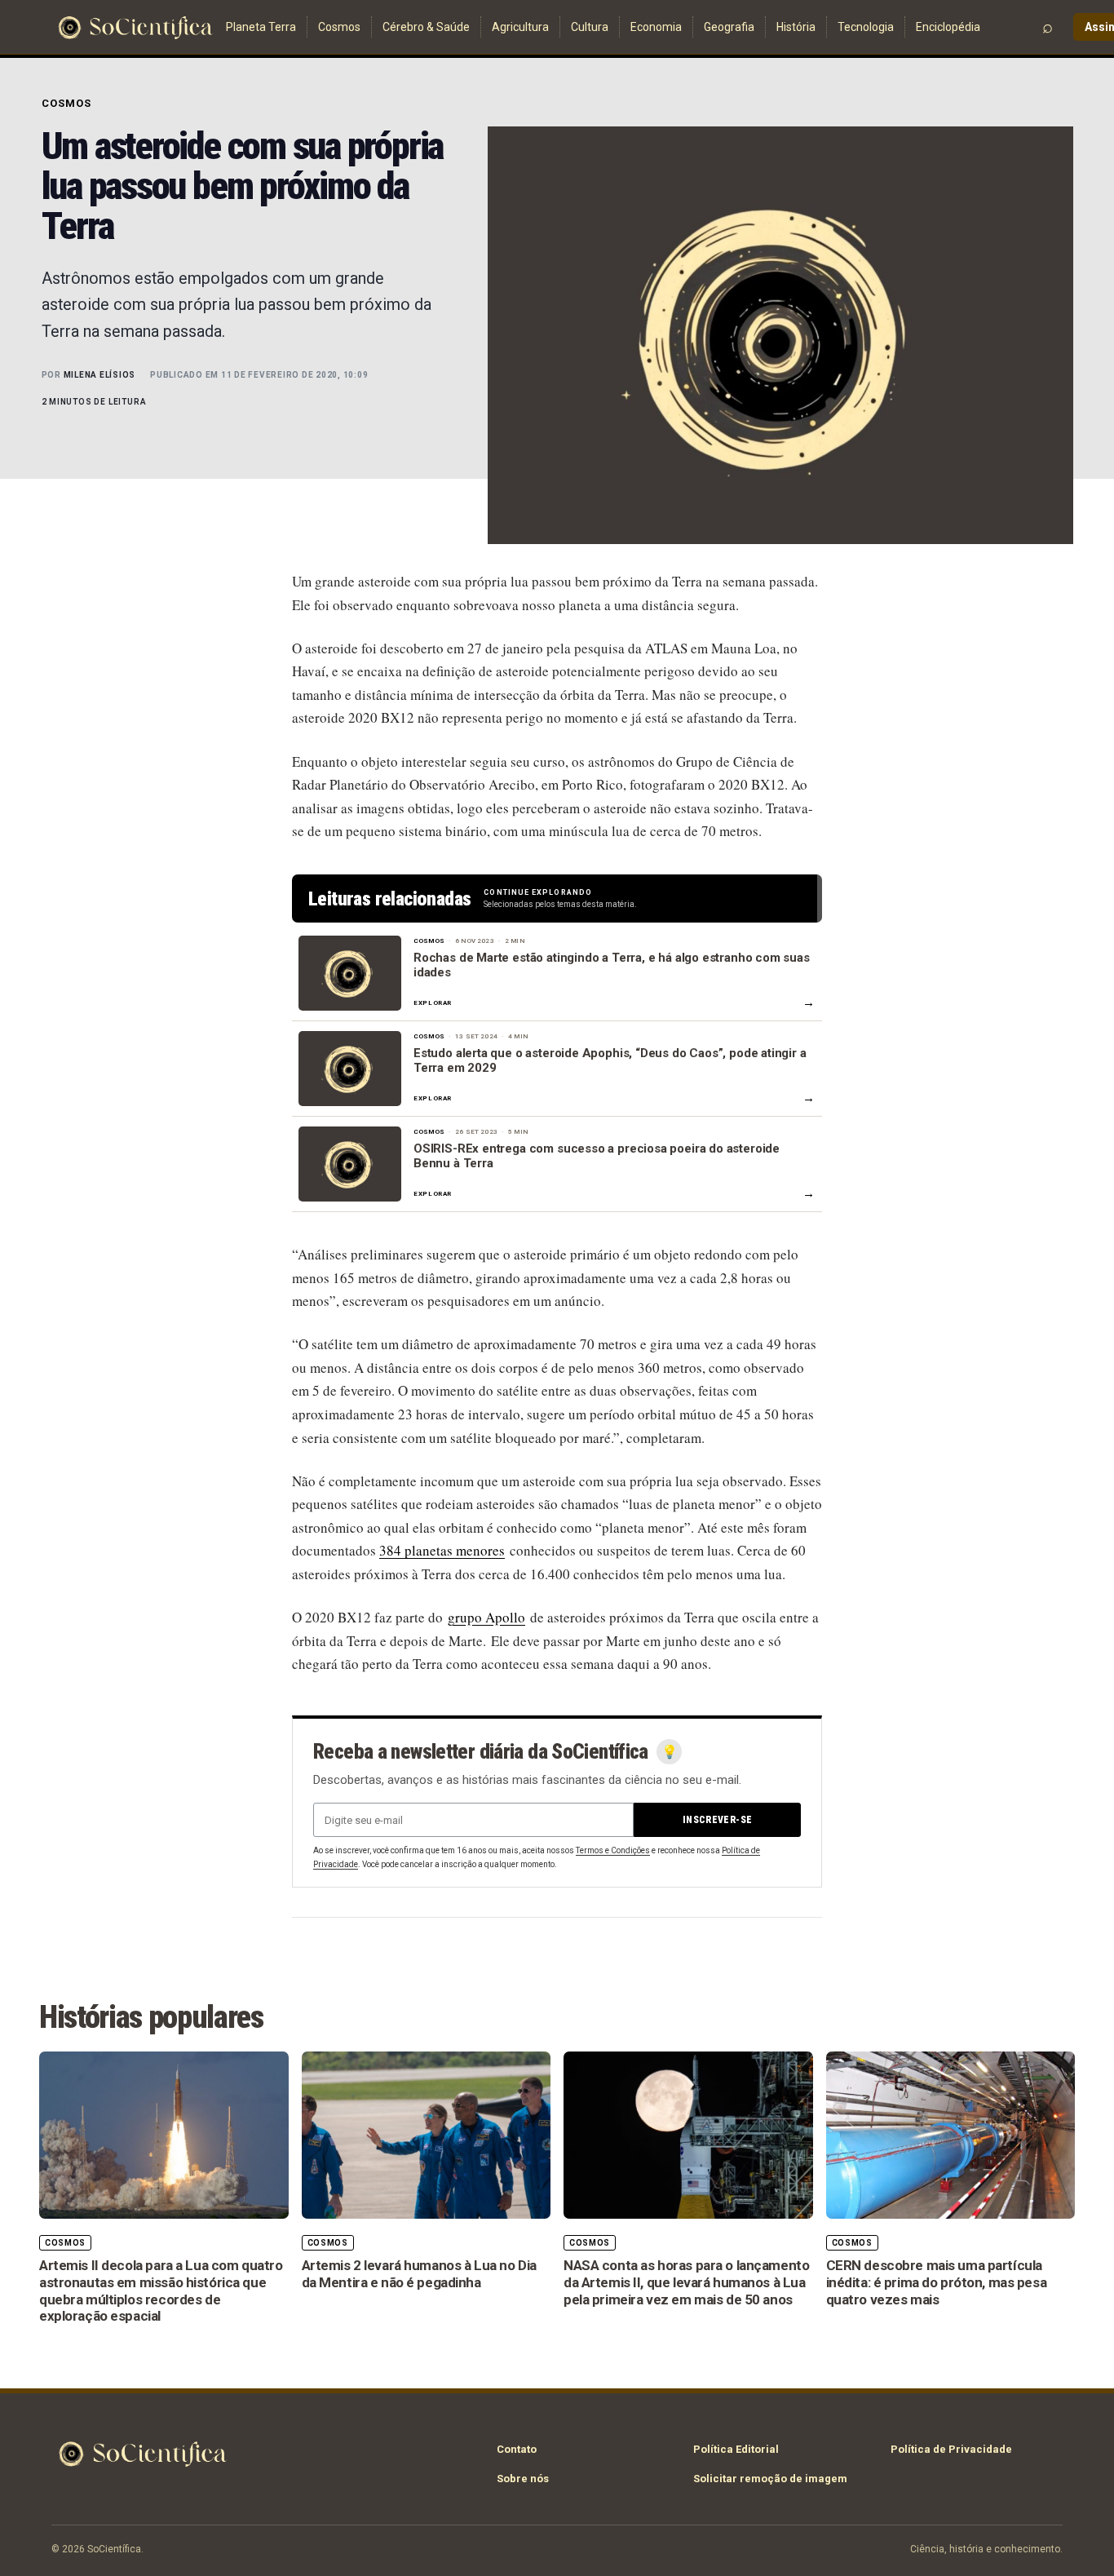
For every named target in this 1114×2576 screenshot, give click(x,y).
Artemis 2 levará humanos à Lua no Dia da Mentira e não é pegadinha (419, 2274)
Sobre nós (523, 2479)
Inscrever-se (717, 1820)
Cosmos (339, 27)
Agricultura (520, 27)
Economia (656, 27)
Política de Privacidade (951, 2449)
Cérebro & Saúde (426, 27)
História (796, 27)
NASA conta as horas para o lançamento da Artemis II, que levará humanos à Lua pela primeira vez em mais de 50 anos (686, 2282)
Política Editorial (736, 2449)
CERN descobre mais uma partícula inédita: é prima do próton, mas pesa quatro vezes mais (937, 2282)
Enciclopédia (948, 27)
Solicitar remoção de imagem (770, 2479)
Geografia (729, 27)
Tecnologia (866, 27)
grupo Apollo (486, 1617)
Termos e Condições (613, 1850)
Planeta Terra (261, 27)
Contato (517, 2449)
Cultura (590, 27)
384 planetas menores (442, 1550)
